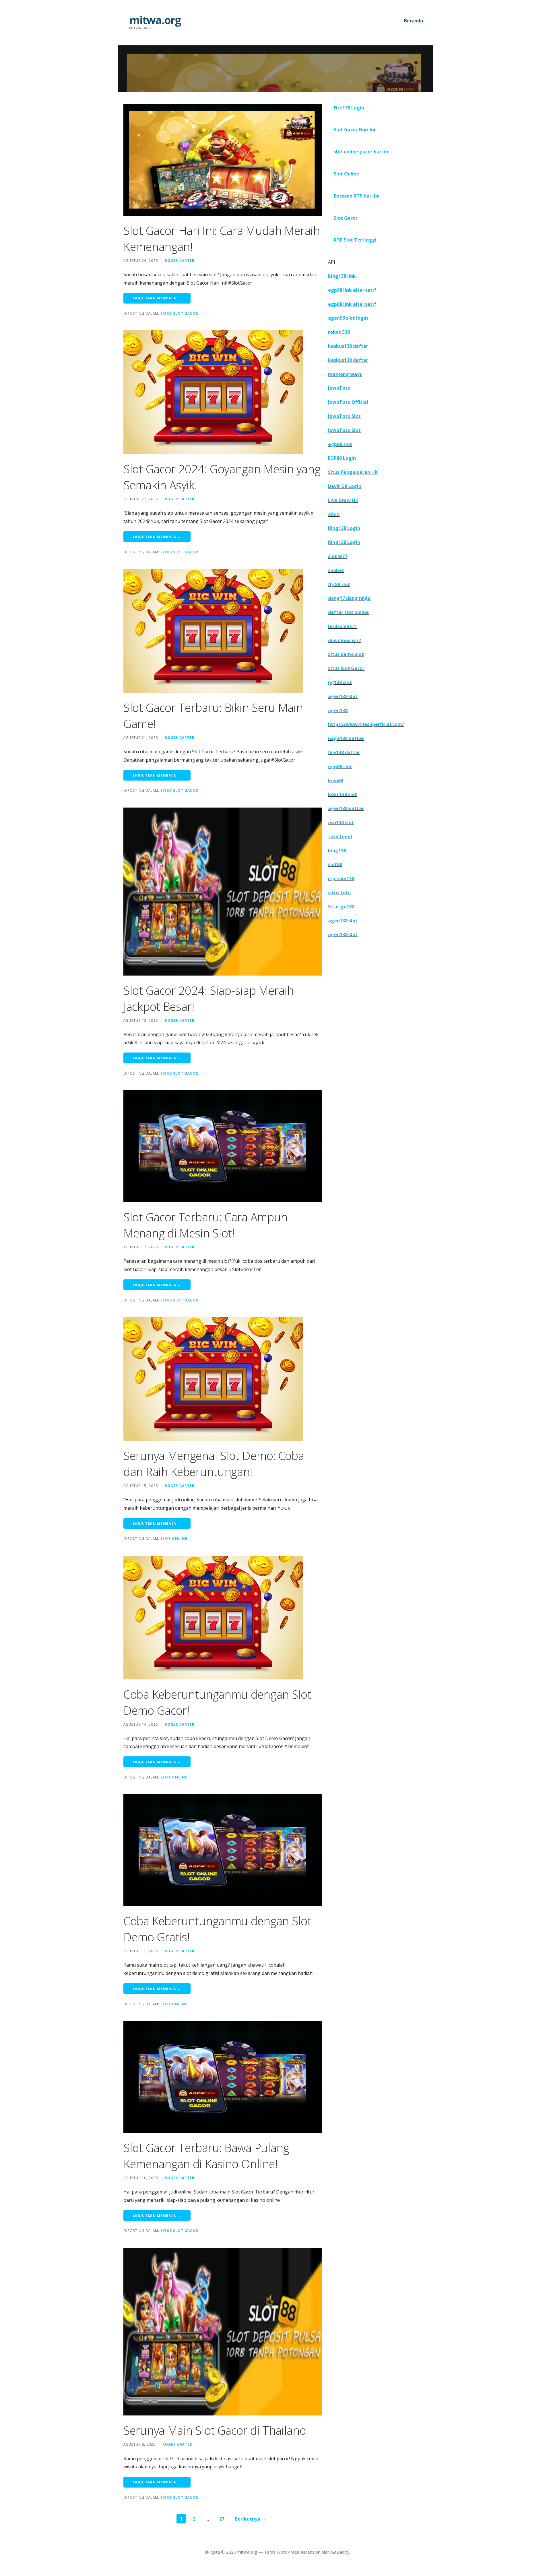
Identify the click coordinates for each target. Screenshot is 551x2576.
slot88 (335, 864)
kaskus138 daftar (348, 346)
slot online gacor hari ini (362, 152)
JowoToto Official (348, 402)
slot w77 (338, 556)
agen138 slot (343, 696)
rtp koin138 (341, 878)
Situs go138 (341, 907)
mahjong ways (345, 374)
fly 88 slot (339, 584)
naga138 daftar (346, 738)
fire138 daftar (344, 752)
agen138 (338, 710)
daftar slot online (348, 612)
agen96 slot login (348, 318)
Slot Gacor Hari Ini (355, 130)
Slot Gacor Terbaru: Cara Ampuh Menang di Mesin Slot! (205, 1225)
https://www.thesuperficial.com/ (366, 724)
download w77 (345, 640)
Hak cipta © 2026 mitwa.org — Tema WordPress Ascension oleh (266, 2552)
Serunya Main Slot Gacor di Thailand (215, 2430)
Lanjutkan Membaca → (157, 298)
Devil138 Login (345, 486)
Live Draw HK (343, 500)
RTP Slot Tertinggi (355, 240)
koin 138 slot (343, 794)
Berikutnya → (250, 2519)
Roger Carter (180, 260)
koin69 (336, 781)
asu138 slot (341, 822)
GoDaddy (340, 2552)
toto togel (340, 837)
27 (222, 2519)
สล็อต (334, 514)
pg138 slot (340, 682)
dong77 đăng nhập (349, 598)
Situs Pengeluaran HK (353, 472)
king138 (337, 851)
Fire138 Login (349, 108)
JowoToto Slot (344, 416)
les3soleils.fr (343, 626)
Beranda (414, 21)
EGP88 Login (342, 458)
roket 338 (339, 332)
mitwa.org (155, 20)
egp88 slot (340, 444)
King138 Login (344, 528)
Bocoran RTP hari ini (357, 196)
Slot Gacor (346, 218)
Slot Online (174, 1538)
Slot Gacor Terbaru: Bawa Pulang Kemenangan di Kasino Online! (206, 2156)
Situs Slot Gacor (179, 313)
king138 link (342, 276)
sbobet (336, 570)
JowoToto (339, 388)
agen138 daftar (346, 808)
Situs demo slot (346, 654)
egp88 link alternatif (352, 290)
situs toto (339, 893)
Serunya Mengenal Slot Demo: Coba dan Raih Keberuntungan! (214, 1464)
